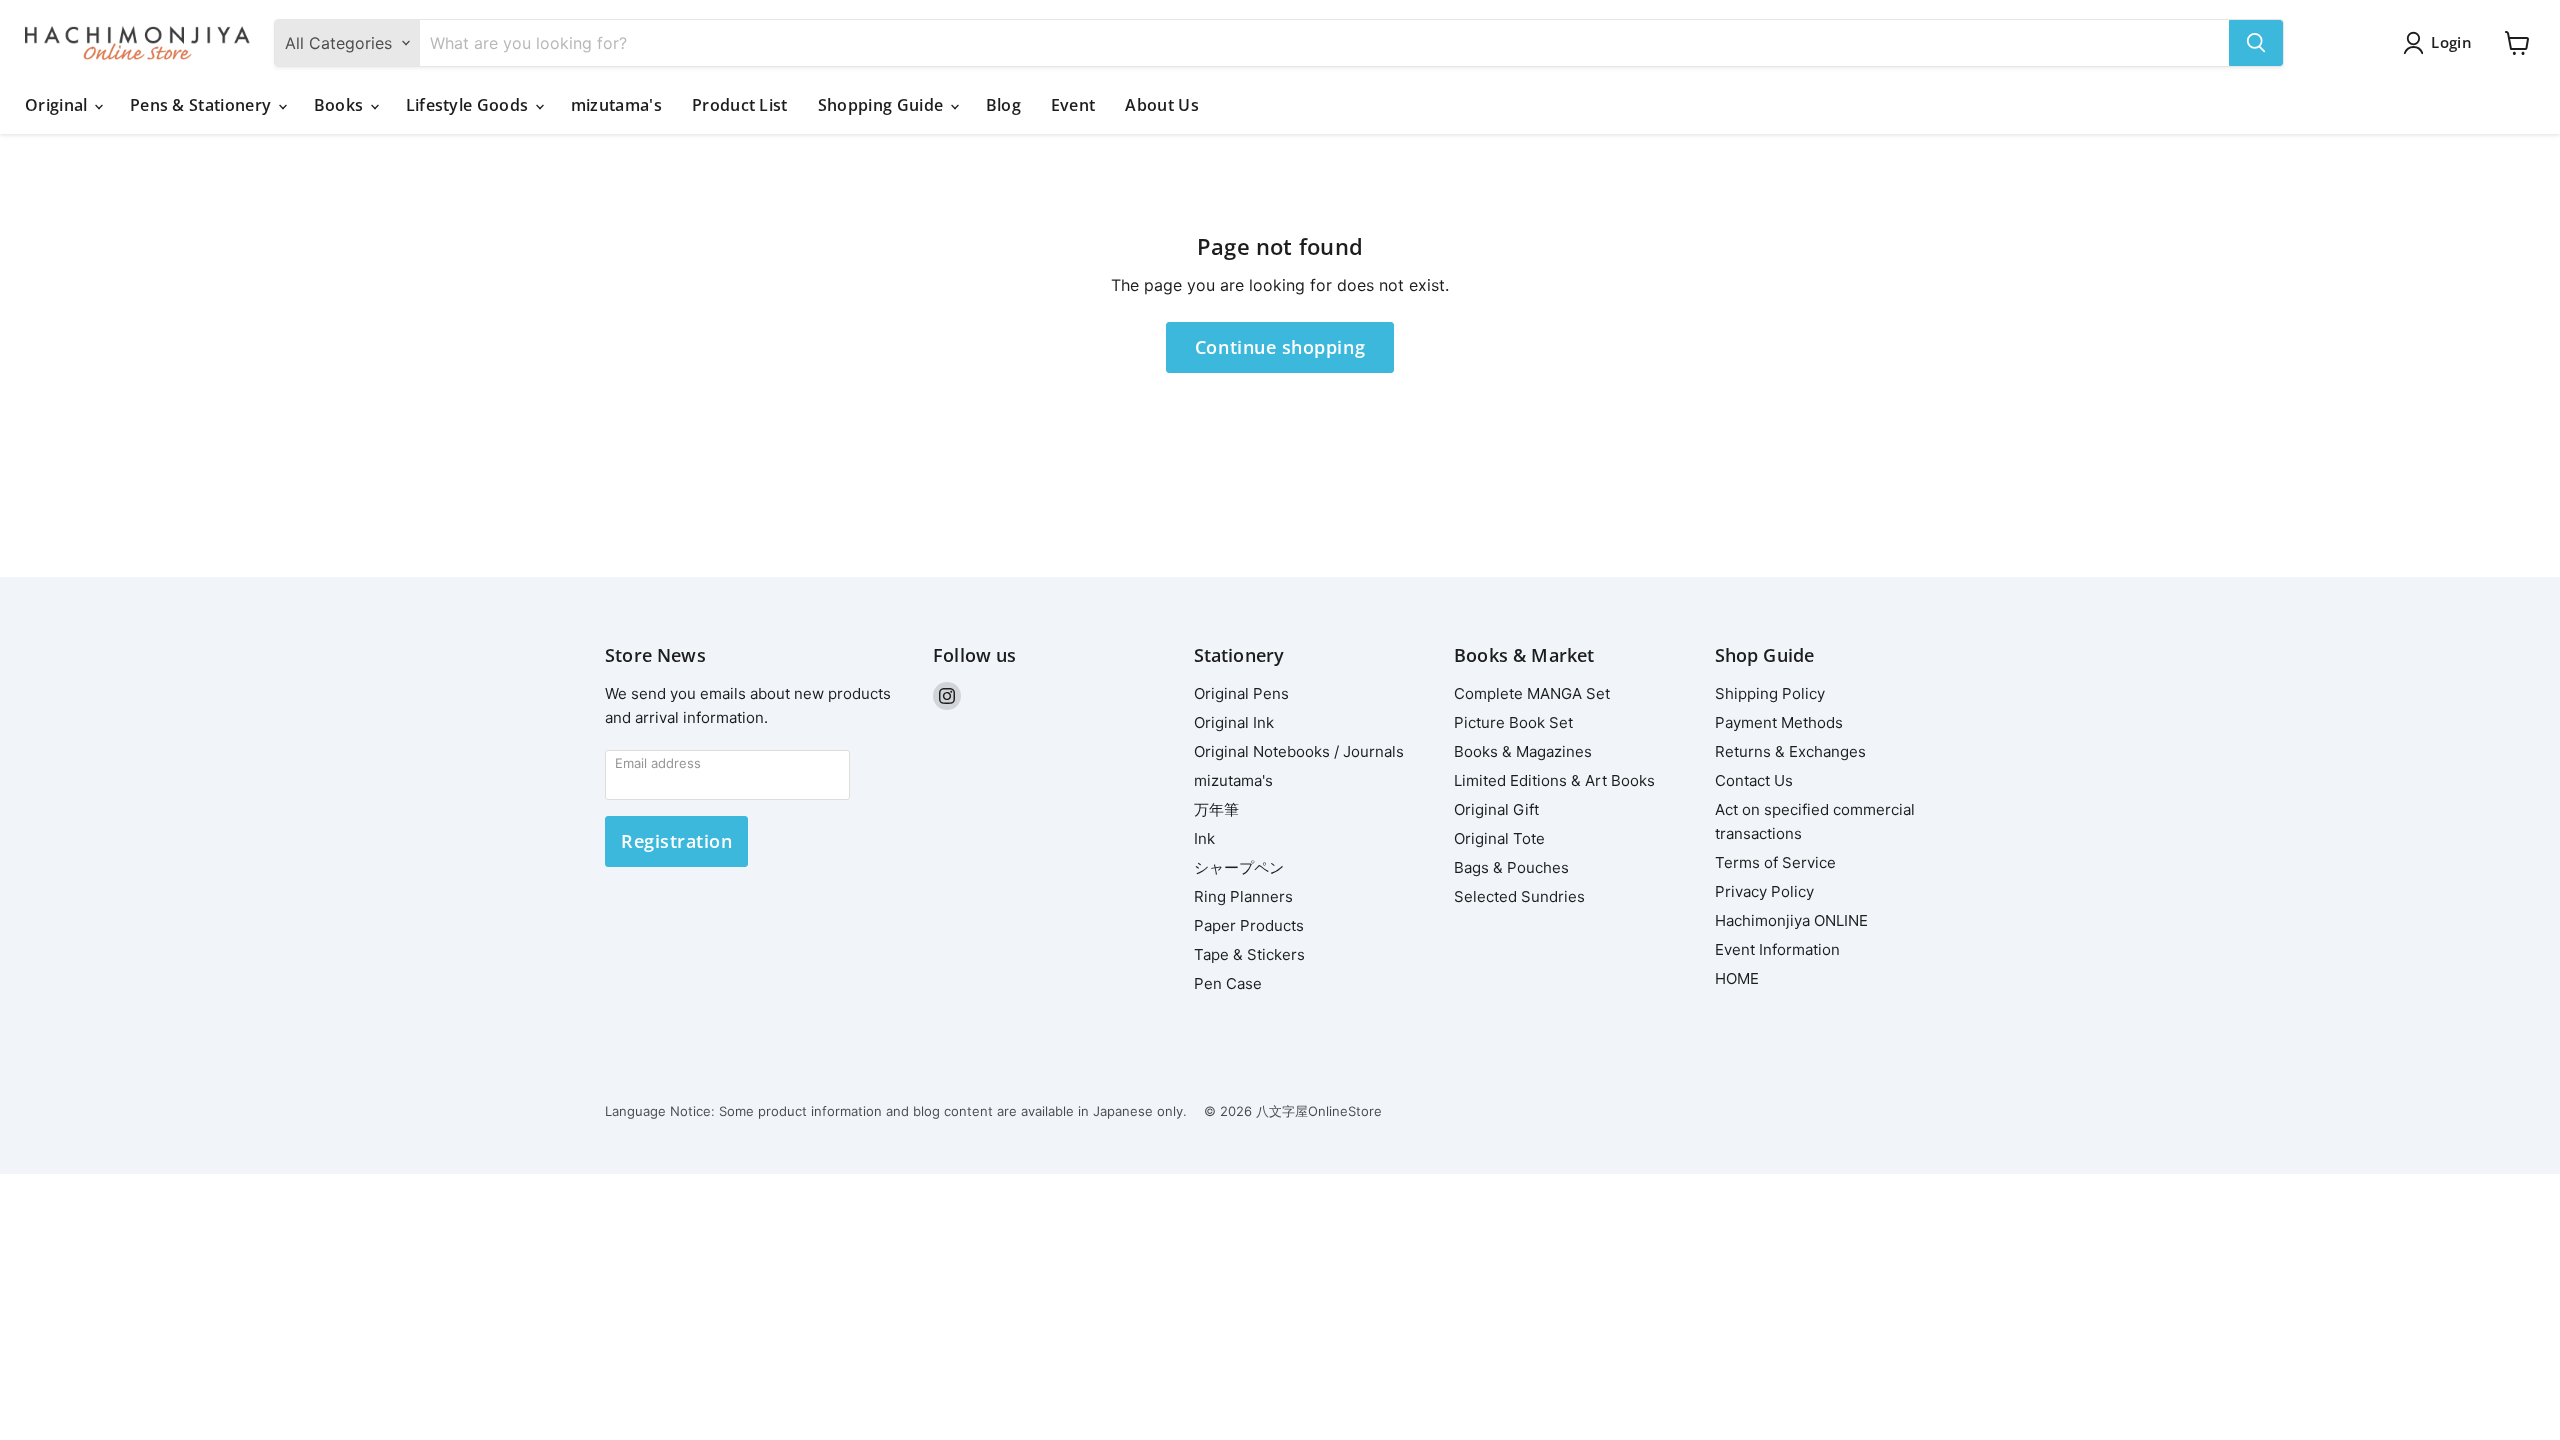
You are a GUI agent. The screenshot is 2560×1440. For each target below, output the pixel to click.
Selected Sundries (1519, 896)
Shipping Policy (1770, 693)
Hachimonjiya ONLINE (1791, 920)
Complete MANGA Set (1532, 693)
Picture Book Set (1513, 722)
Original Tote (1499, 838)
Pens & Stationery (203, 105)
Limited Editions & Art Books (1554, 780)
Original (58, 105)
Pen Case (1228, 983)
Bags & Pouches (1511, 867)
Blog (1003, 105)
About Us (1162, 105)
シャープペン (1239, 867)
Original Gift (1496, 809)
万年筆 (1216, 809)
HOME (1737, 978)
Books (341, 105)
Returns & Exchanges (1790, 751)
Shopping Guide (883, 105)
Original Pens (1241, 693)
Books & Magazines (1523, 751)
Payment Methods (1779, 722)
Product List (740, 105)
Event (1073, 105)
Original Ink (1234, 722)
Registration (676, 841)
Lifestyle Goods (469, 105)
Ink (1204, 838)
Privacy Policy (1764, 891)
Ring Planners (1243, 896)
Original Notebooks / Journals (1299, 751)
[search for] (2256, 43)
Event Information (1777, 949)
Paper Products (1249, 925)
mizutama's (616, 105)
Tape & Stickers (1249, 954)
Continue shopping (1280, 347)
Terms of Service (1775, 862)
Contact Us (1754, 780)
